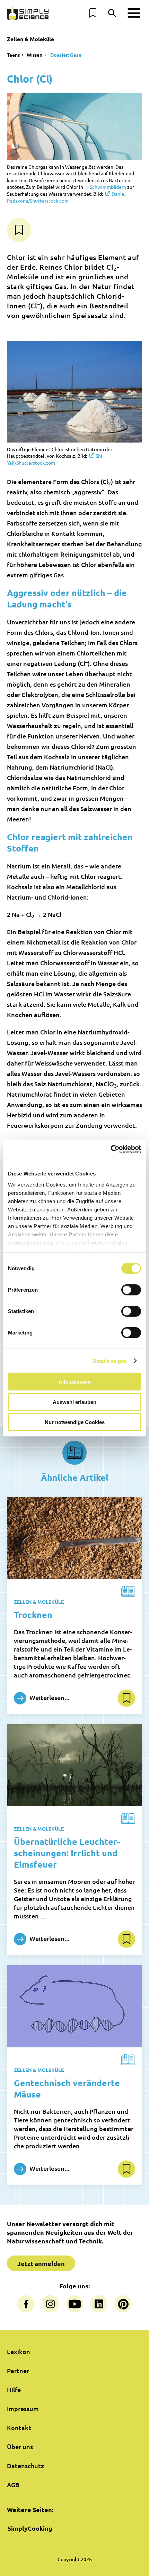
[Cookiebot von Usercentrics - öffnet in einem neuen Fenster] (111, 1149)
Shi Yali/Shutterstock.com (55, 459)
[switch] (131, 1290)
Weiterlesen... (49, 1697)
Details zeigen (110, 1361)
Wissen (34, 55)
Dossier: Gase (65, 55)
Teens (13, 55)
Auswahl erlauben (74, 1402)
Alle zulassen (75, 1382)
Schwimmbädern (108, 187)
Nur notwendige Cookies (75, 1422)
